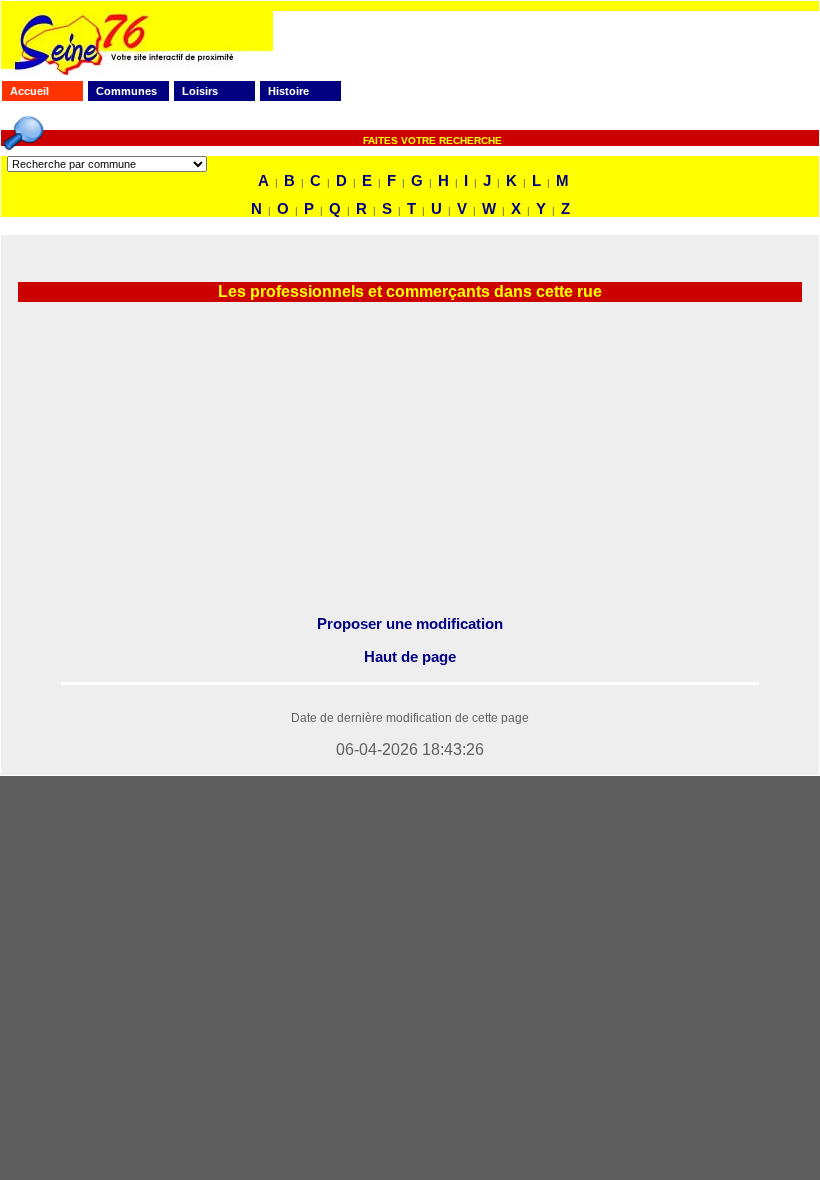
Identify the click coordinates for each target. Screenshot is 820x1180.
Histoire (288, 91)
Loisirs (200, 91)
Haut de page (410, 656)
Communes (126, 91)
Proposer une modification (410, 623)
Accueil (29, 91)
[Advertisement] (410, 459)
